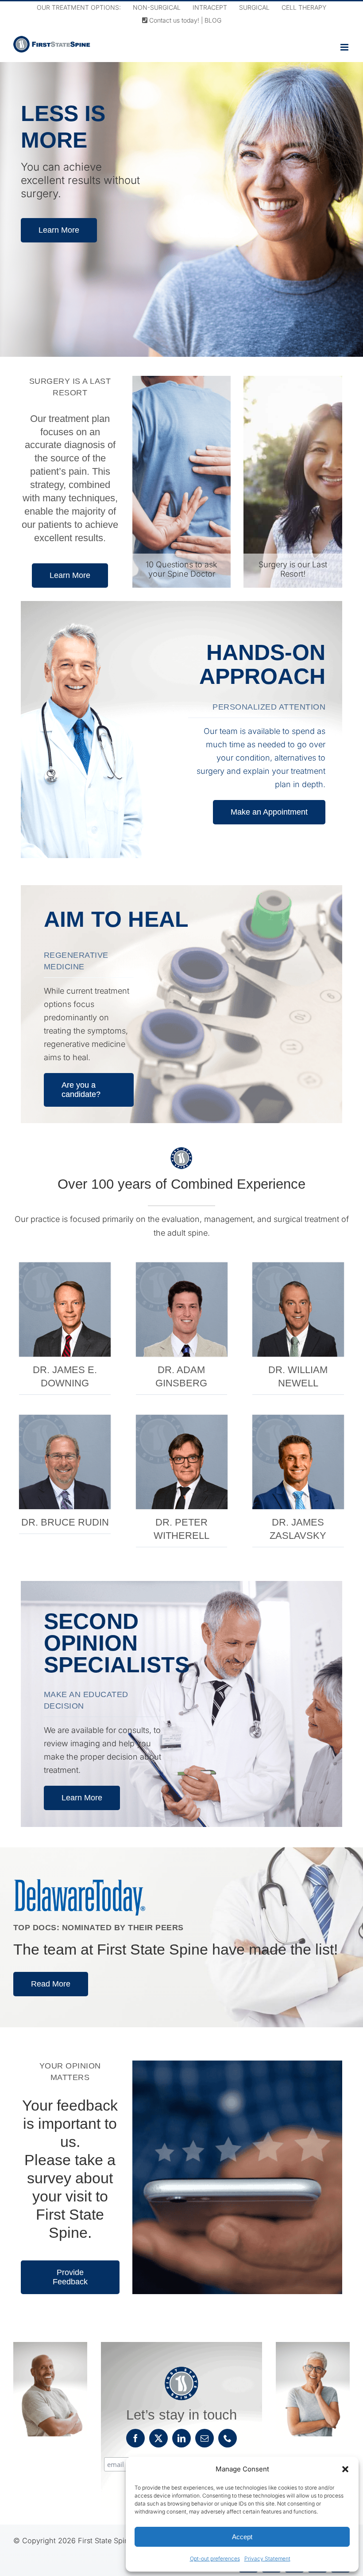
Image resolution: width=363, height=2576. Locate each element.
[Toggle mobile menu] (345, 47)
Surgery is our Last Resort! (293, 569)
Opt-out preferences (215, 2558)
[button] (345, 2469)
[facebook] (135, 2438)
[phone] (228, 2438)
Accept (242, 2537)
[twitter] (158, 2438)
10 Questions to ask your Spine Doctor (181, 569)
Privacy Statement (267, 2558)
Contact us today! (173, 20)
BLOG (213, 20)
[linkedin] (181, 2438)
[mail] (205, 2438)
